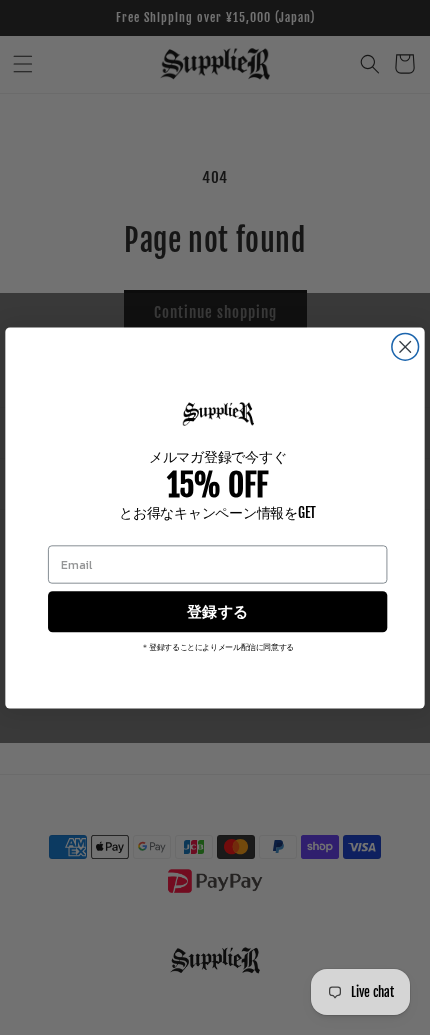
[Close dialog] (405, 346)
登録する (217, 611)
